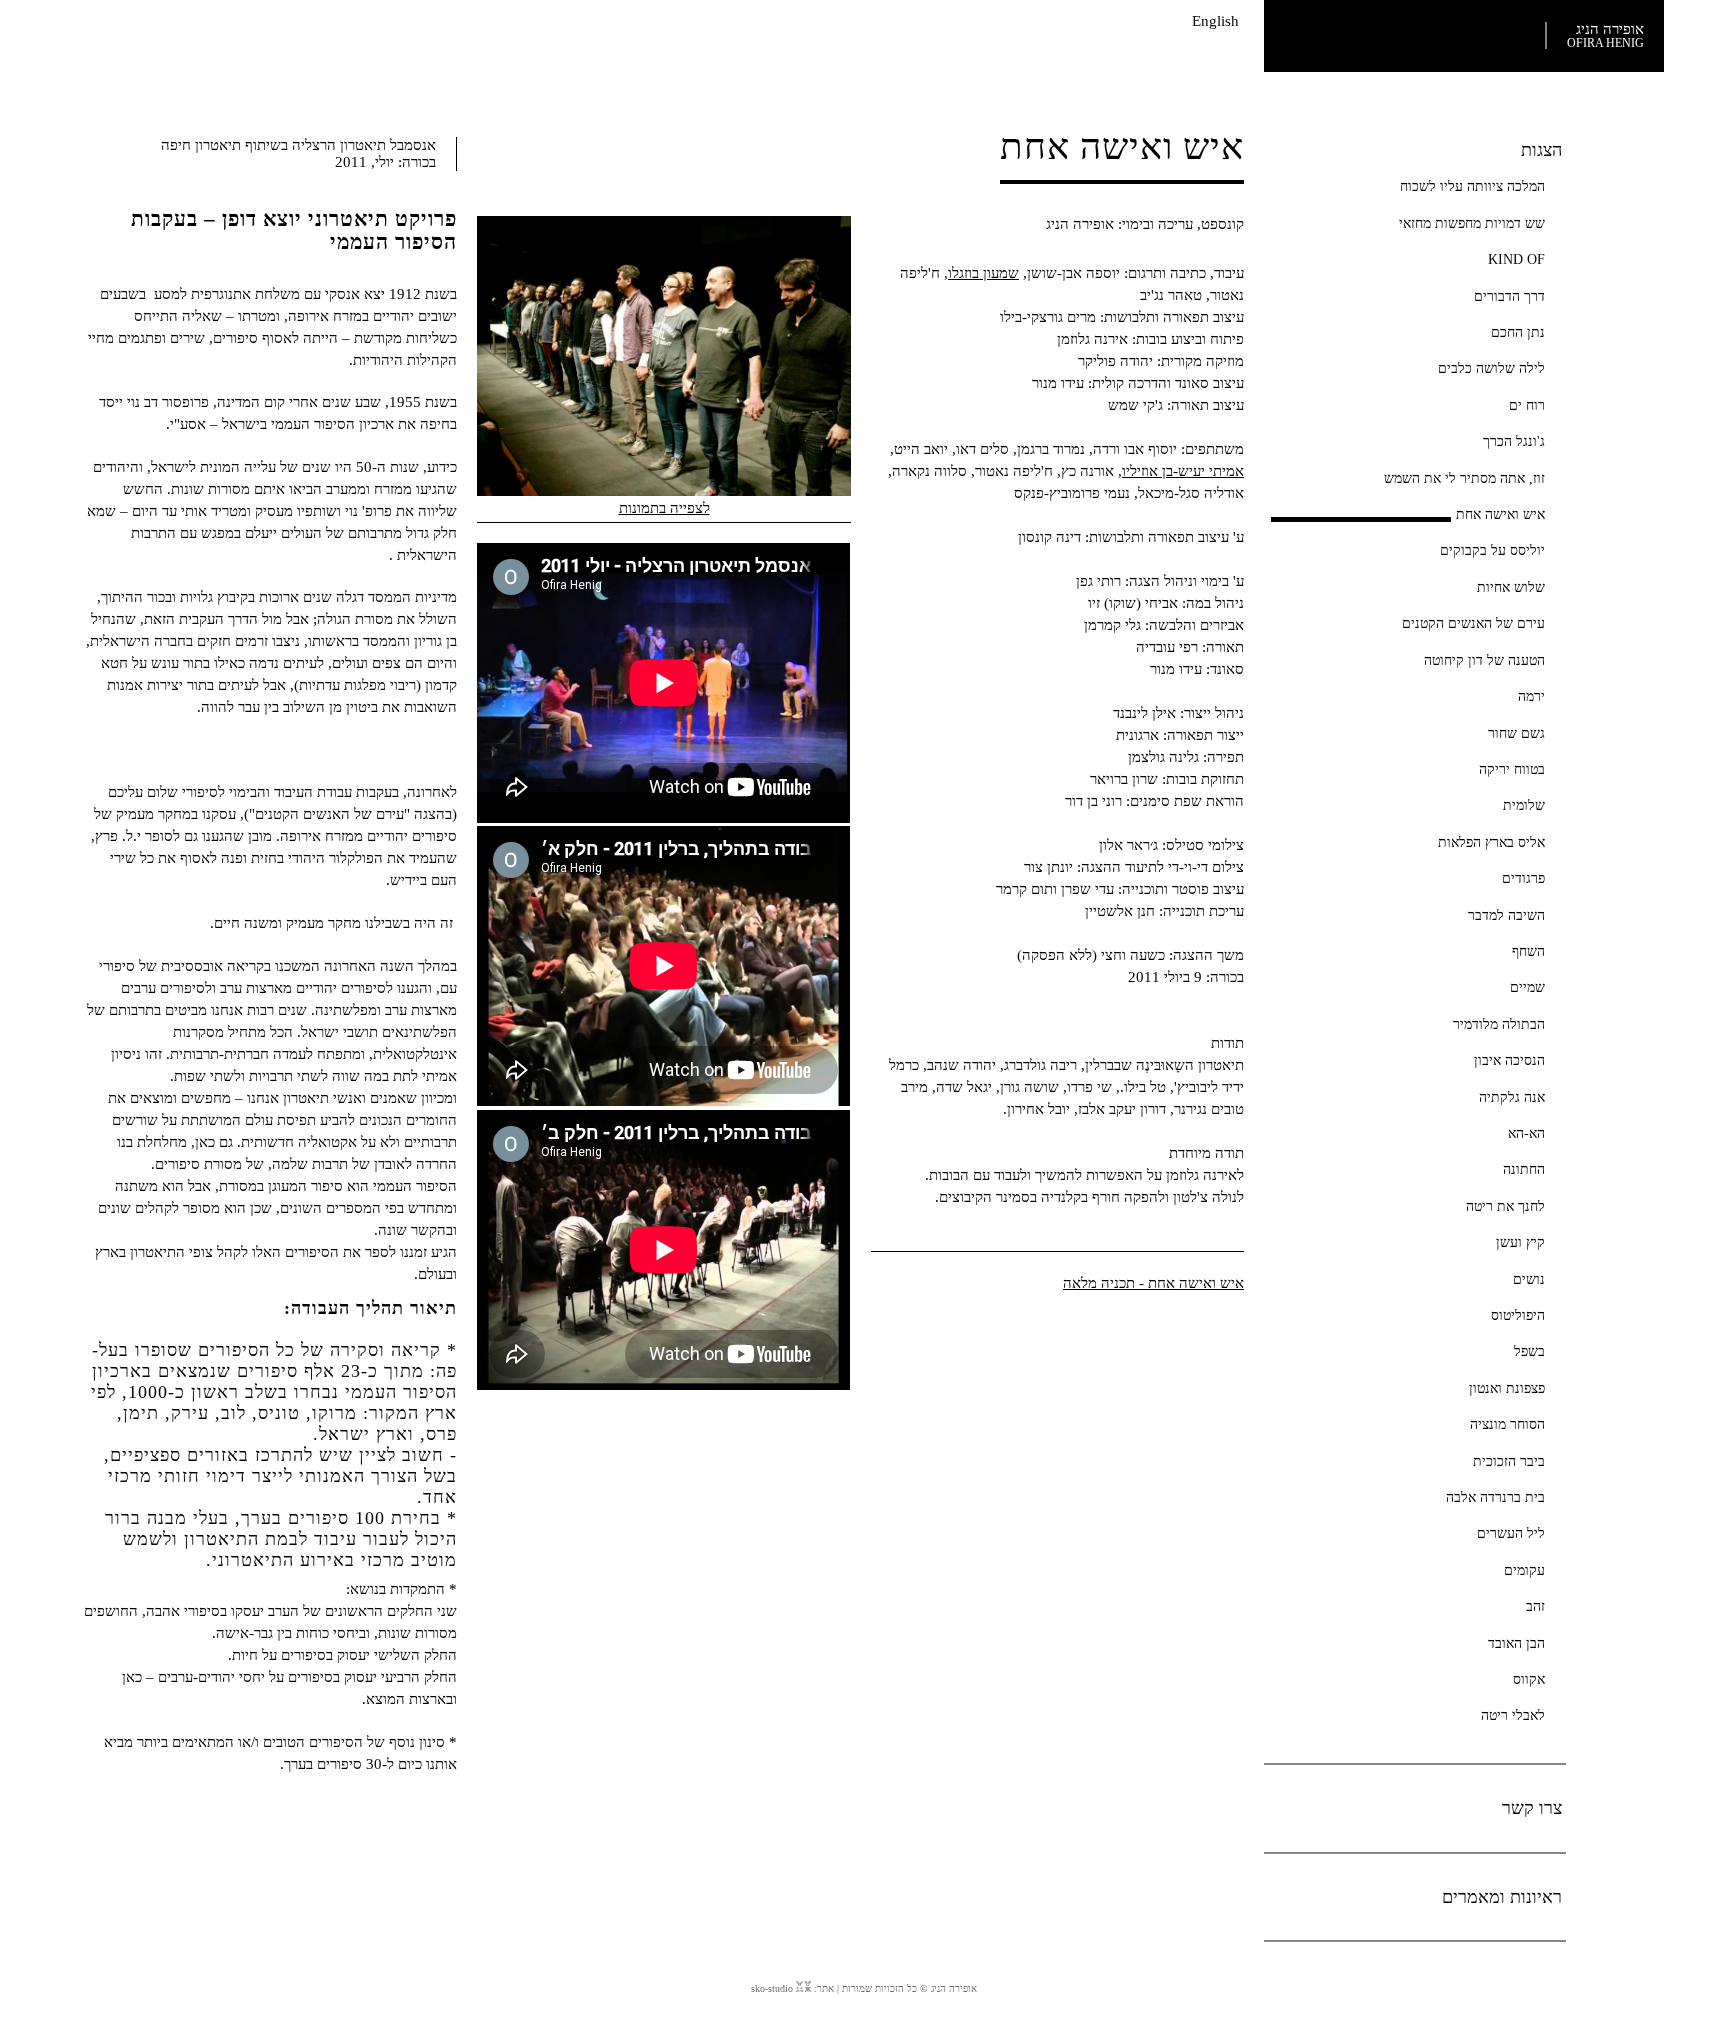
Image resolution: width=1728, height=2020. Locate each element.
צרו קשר (1532, 1808)
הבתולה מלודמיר (1499, 1024)
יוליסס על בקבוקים (1492, 550)
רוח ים (1527, 405)
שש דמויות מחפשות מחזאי (1472, 223)
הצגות (1541, 150)
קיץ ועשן (1520, 1242)
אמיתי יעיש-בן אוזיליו (1183, 471)
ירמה (1531, 696)
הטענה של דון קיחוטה (1484, 660)
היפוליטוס (1518, 1315)
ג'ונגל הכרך (1514, 441)
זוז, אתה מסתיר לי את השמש (1464, 478)
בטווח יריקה (1512, 769)
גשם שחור (1516, 733)
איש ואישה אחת (1500, 514)
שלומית (1524, 805)
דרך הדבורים (1509, 296)
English (1215, 21)
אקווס (1529, 1679)
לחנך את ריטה (1505, 1206)
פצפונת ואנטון (1507, 1388)
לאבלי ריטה (1513, 1715)
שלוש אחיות (1511, 587)
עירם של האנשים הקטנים (1473, 623)
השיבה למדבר (1506, 915)
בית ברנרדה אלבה (1495, 1497)
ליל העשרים (1511, 1533)
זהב (1535, 1606)
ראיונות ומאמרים (1502, 1897)
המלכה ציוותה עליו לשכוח (1472, 186)
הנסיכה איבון (1509, 1060)
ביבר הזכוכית (1509, 1461)
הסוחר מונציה (1507, 1424)
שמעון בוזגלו (983, 273)
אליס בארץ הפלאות (1491, 842)
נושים (1529, 1279)
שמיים (1527, 987)
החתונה (1524, 1169)
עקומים (1524, 1570)
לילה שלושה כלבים (1491, 368)
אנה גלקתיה (1512, 1097)
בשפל (1529, 1351)
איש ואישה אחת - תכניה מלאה (1153, 1283)
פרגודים (1523, 878)
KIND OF (1516, 259)
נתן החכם (1518, 332)
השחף (1528, 951)
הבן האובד (1516, 1643)
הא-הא (1526, 1133)
